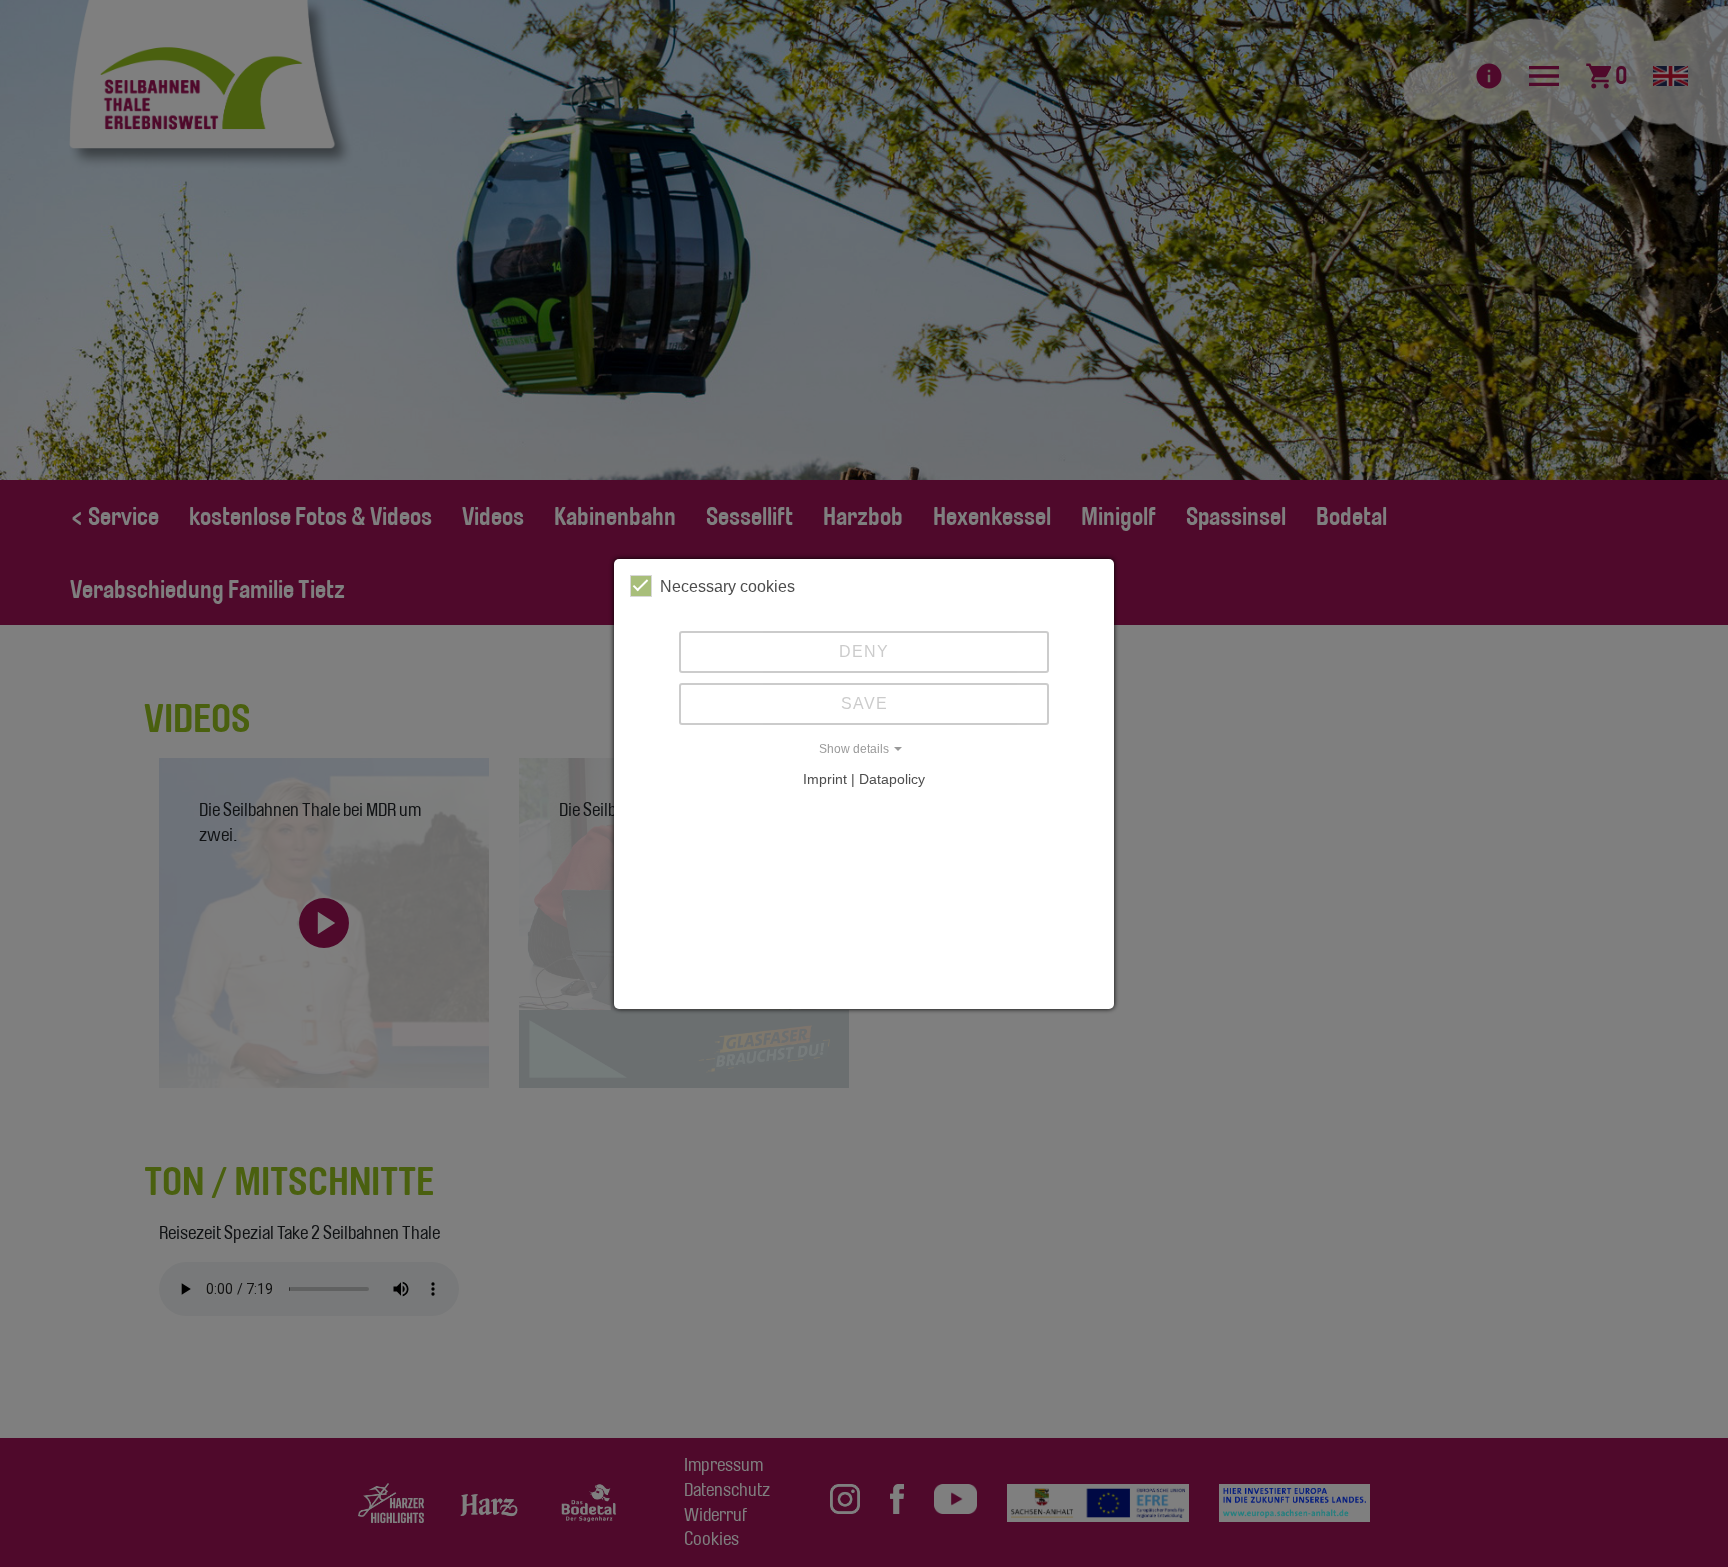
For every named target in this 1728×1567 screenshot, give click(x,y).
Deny (864, 651)
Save (864, 703)
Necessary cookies (727, 586)
